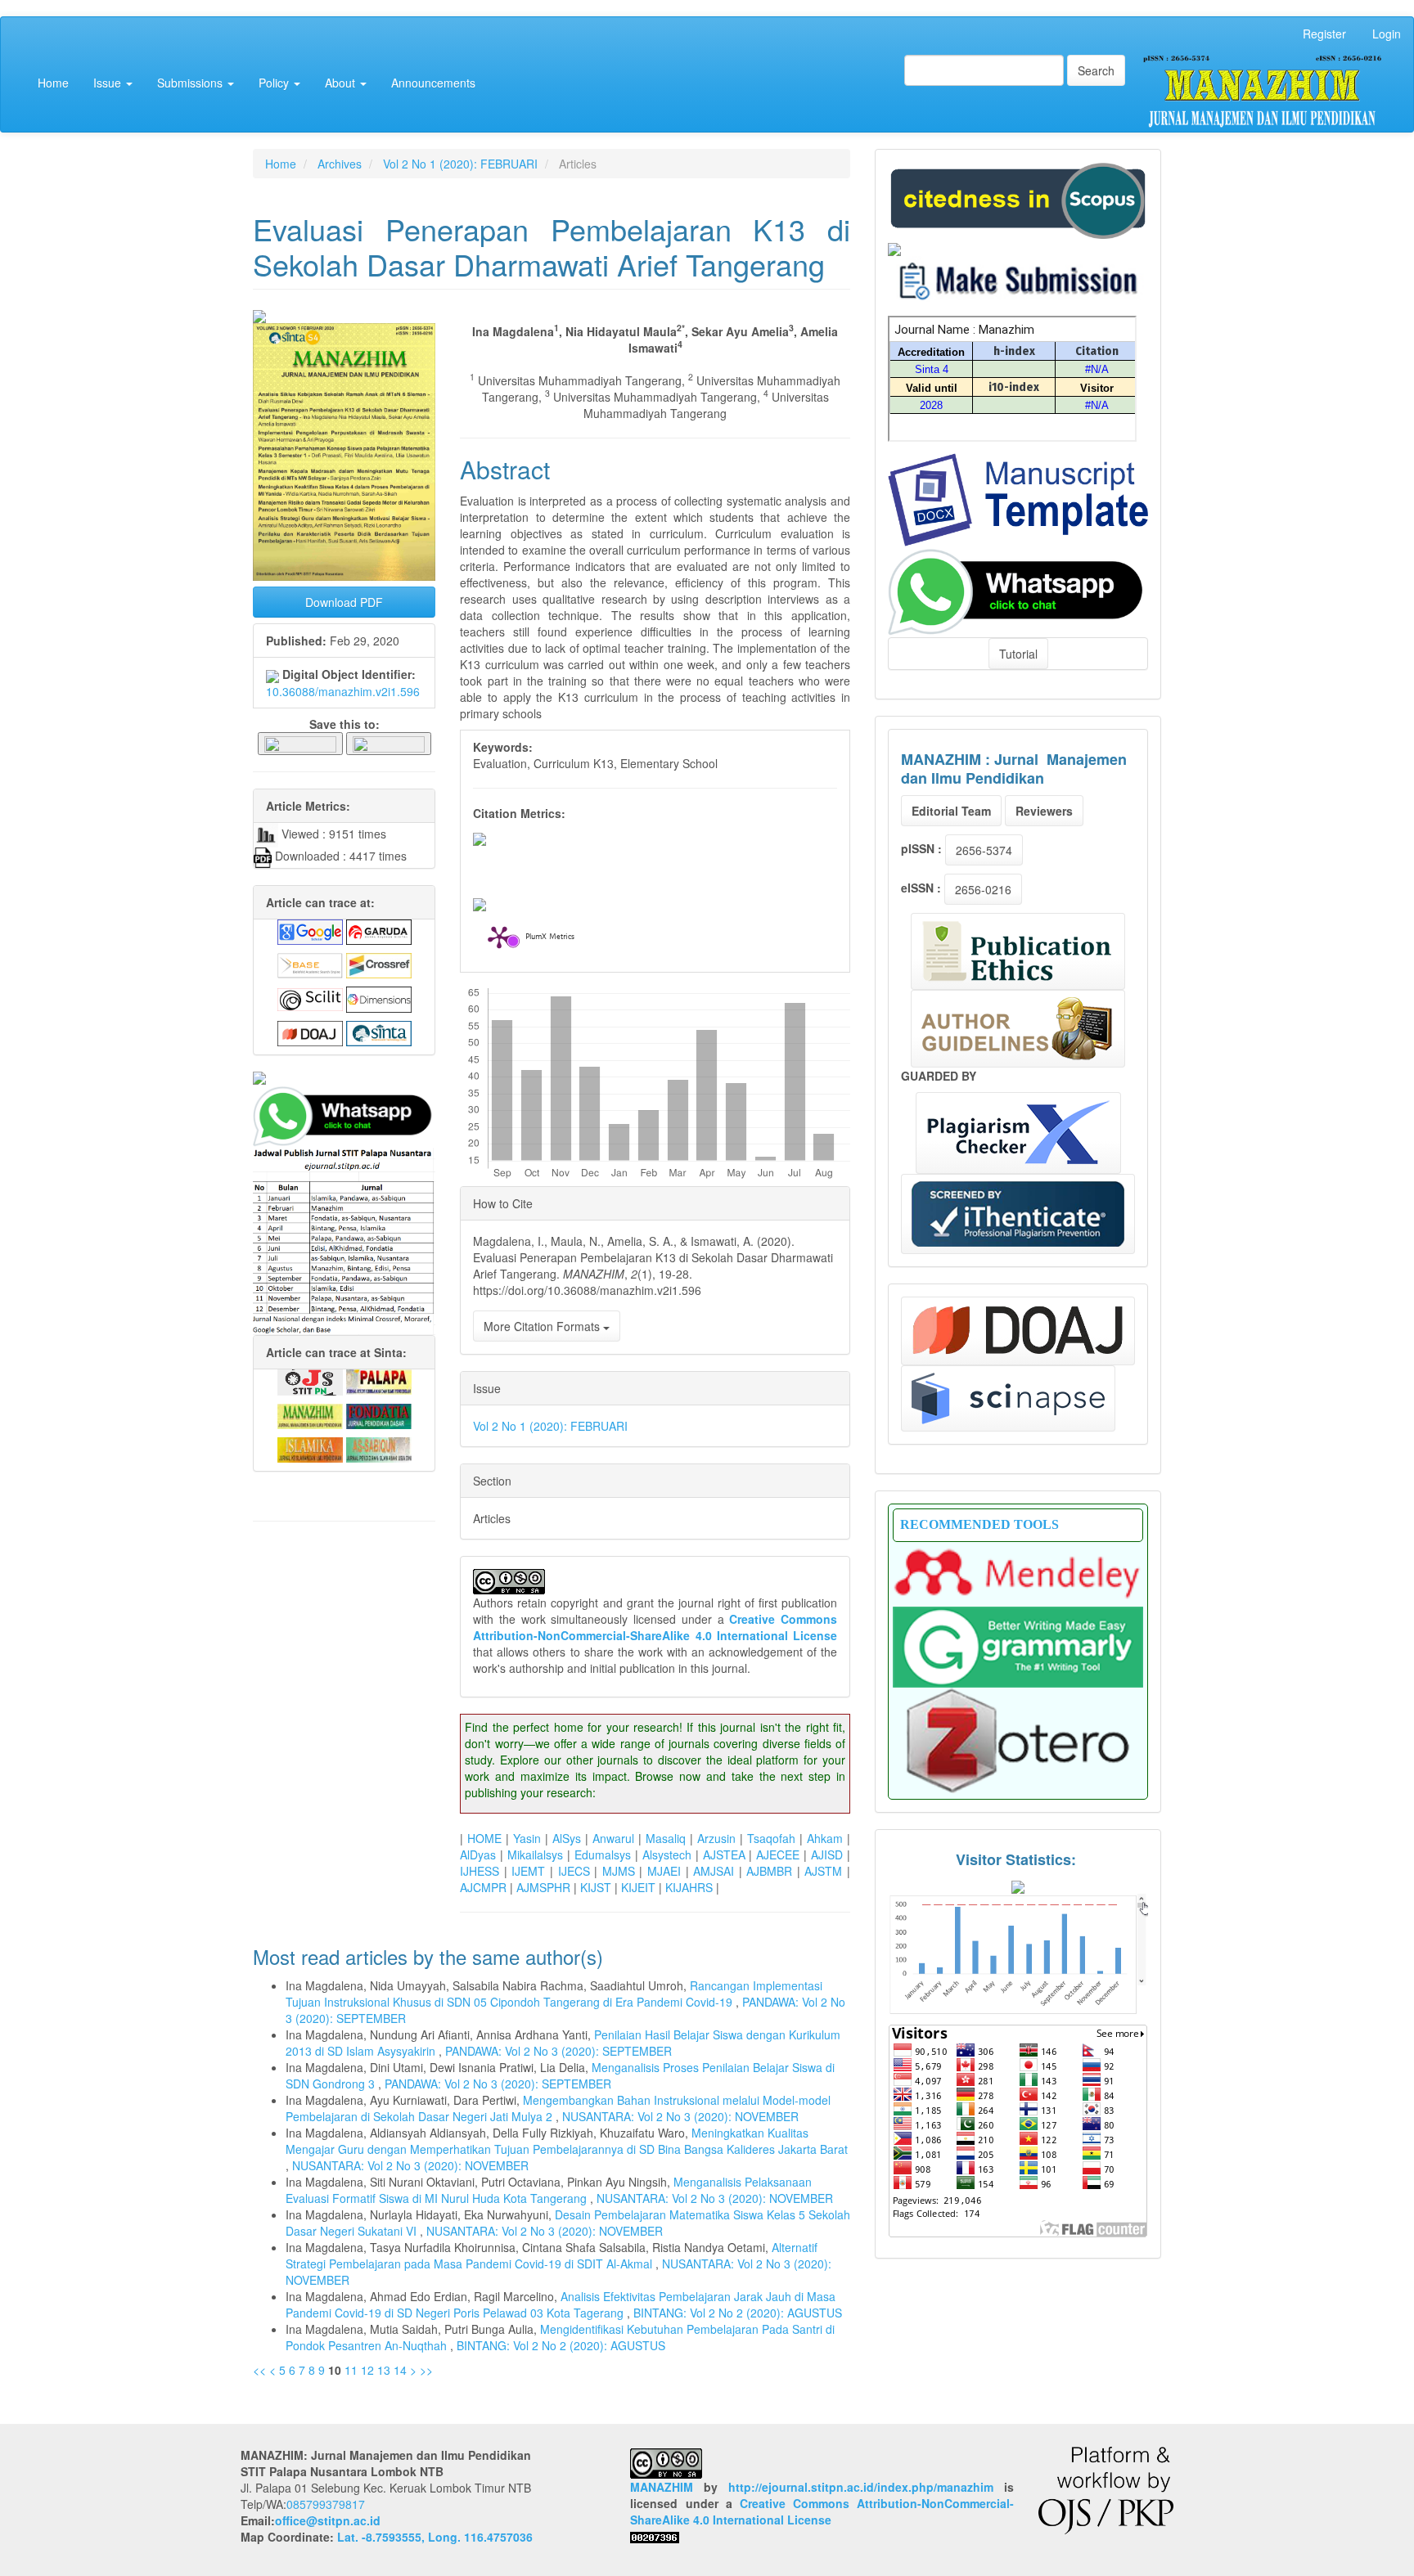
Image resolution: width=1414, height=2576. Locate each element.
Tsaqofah (771, 1838)
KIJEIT (638, 1887)
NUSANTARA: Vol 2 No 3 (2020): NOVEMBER (680, 2116)
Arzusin (716, 1838)
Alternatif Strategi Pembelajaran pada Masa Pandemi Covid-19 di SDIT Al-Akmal (552, 2255)
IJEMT (528, 1871)
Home (53, 83)
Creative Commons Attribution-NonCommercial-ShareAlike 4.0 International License (655, 1627)
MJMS (619, 1871)
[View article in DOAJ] (310, 1032)
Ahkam (825, 1838)
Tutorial (1018, 654)
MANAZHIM (662, 2487)
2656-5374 (984, 850)
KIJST (596, 1887)
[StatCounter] (1018, 1953)
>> (426, 2370)
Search (1096, 70)
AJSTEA (724, 1854)
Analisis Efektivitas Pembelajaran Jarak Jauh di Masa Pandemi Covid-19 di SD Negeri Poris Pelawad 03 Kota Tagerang (561, 2304)
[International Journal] (344, 1078)
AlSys (567, 1838)
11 (351, 2370)
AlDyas (478, 1854)
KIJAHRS (689, 1887)
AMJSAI (714, 1871)
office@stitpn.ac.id (328, 2520)
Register (1324, 34)
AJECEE (778, 1854)
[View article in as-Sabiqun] (379, 1448)
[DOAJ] (1018, 1331)
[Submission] (1018, 199)
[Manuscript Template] (1018, 498)
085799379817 (326, 2504)
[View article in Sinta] (379, 1032)
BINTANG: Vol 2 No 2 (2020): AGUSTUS (738, 2313)
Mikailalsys (535, 1854)
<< (259, 2370)
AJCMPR (483, 1887)
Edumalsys (603, 1854)
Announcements (433, 83)
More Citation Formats (543, 1326)
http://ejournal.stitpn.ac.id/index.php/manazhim (861, 2487)
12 (367, 2370)
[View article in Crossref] (379, 964)
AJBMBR (769, 1871)
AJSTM (823, 1871)
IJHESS (480, 1871)
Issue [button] (109, 83)
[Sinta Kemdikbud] (894, 247)
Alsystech (667, 1854)
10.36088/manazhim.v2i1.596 (343, 691)
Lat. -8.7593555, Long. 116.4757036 (435, 2537)
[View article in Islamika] (310, 1448)
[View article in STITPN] (310, 1380)
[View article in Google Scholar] (310, 930)
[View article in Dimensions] (379, 998)
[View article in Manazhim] (310, 1414)
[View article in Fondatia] (379, 1414)
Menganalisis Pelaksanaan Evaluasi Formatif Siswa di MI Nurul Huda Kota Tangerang (549, 2190)
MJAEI (664, 1871)
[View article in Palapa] (379, 1380)
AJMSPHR (543, 1887)
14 (400, 2370)
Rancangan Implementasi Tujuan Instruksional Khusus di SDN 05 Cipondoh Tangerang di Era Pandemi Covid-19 (554, 1994)
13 (384, 2370)
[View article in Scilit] (310, 998)
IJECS (574, 1871)
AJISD (827, 1854)
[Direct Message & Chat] (1018, 590)
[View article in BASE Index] (310, 964)
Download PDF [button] (344, 602)
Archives (340, 164)
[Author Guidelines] (1018, 1029)
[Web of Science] (1008, 1398)
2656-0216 (983, 889)
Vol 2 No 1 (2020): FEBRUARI (460, 164)
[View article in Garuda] (379, 930)
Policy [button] (275, 83)
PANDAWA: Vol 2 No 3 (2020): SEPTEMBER (558, 2051)
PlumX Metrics (550, 938)
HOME (484, 1838)
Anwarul (613, 1838)
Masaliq (666, 1838)
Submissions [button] (191, 83)
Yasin (527, 1838)
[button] (300, 743)
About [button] (342, 83)
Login (1387, 34)
